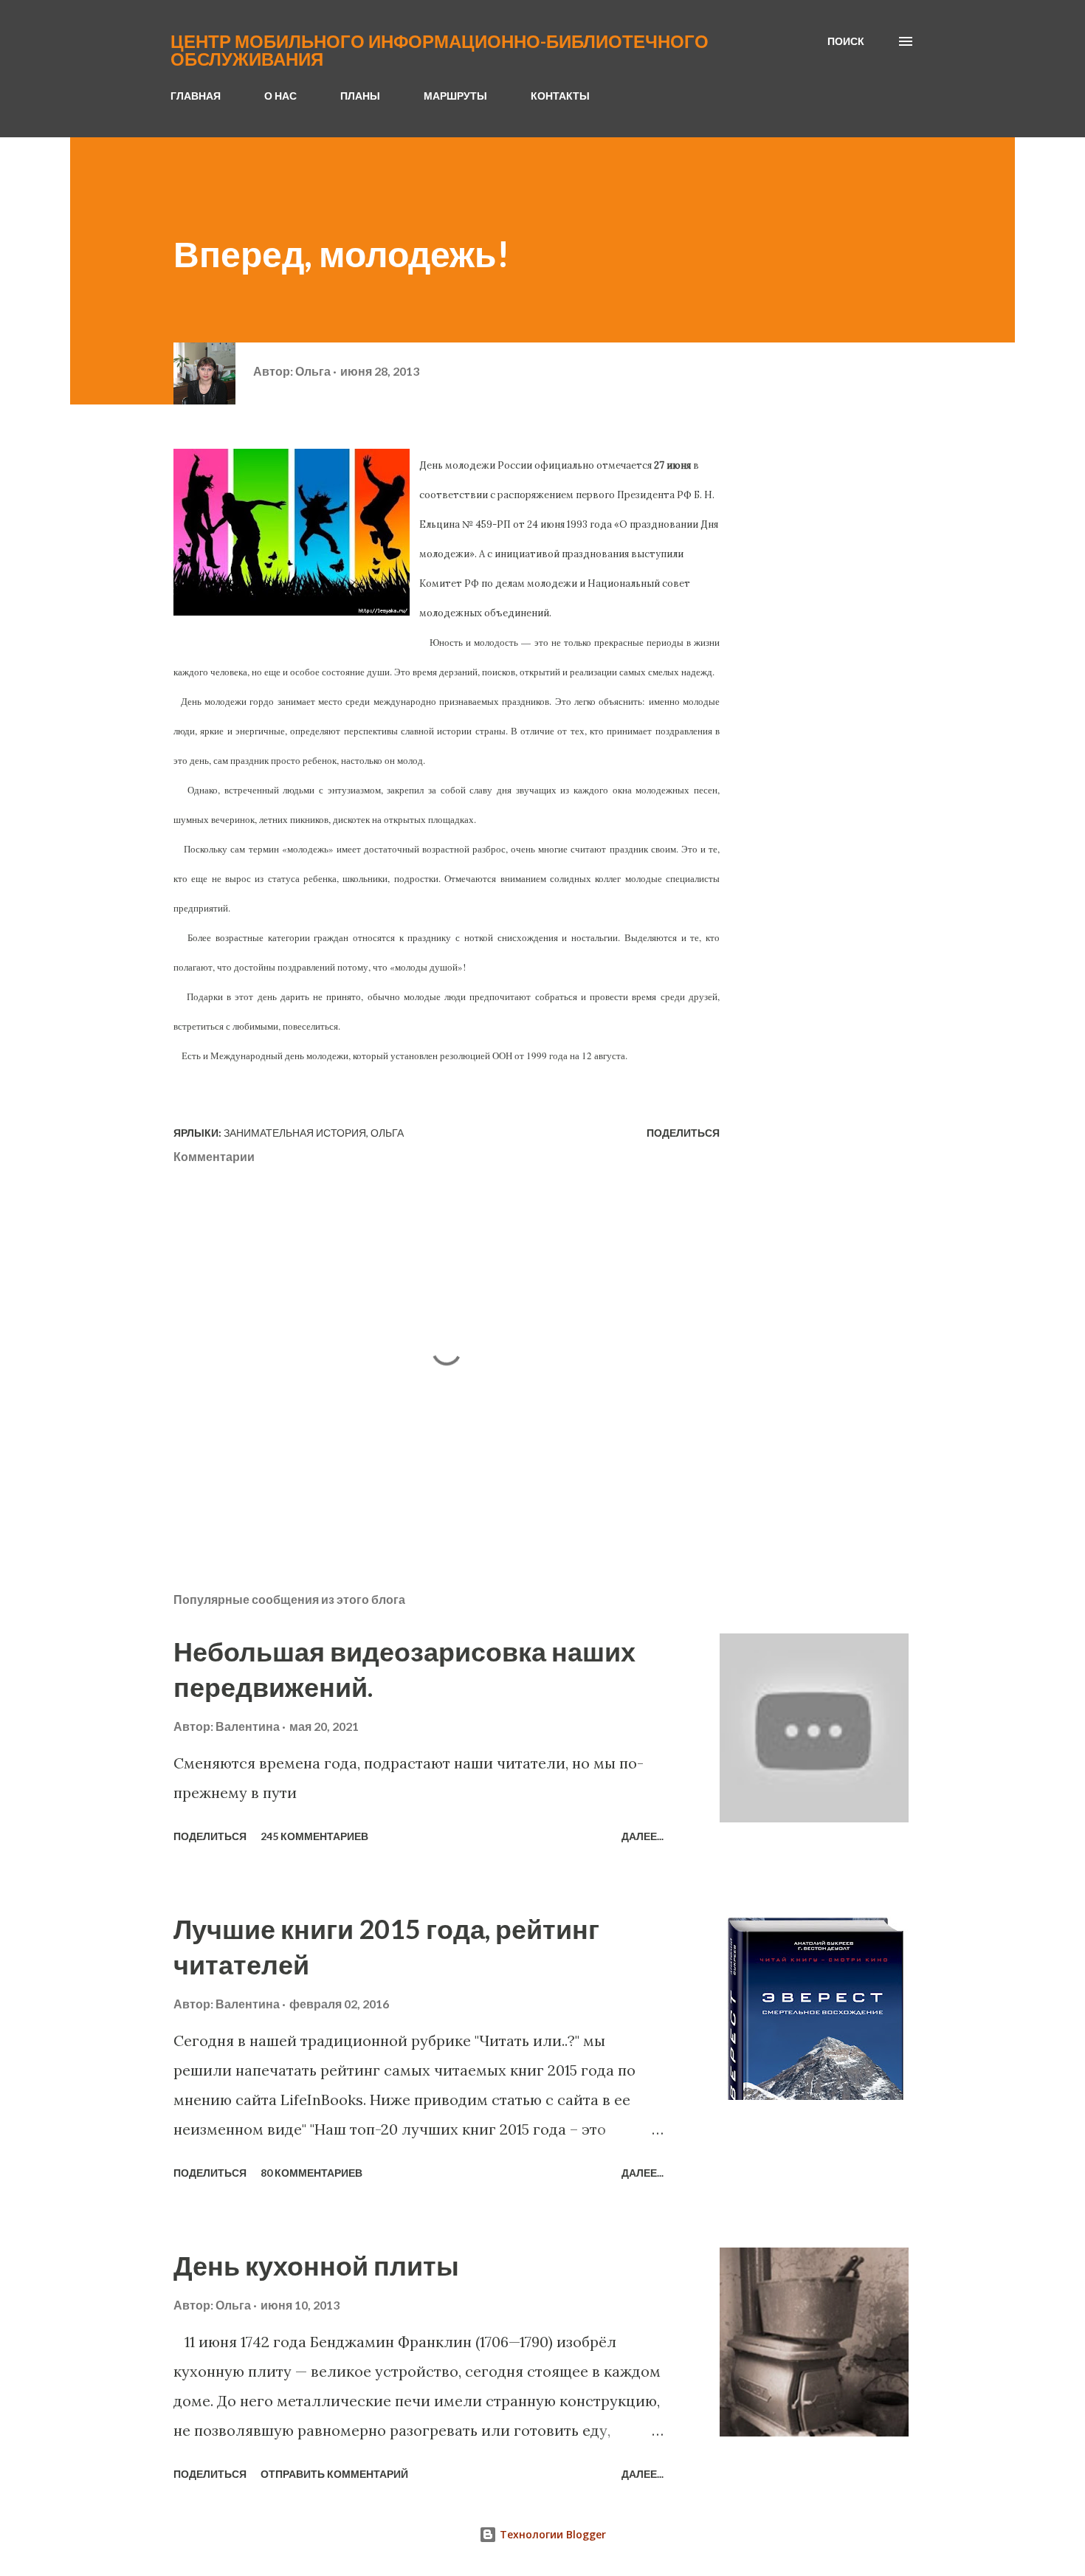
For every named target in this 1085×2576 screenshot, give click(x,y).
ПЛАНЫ (360, 96)
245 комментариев (314, 1836)
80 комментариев (311, 2173)
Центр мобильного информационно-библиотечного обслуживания (440, 50)
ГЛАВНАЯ (196, 96)
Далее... (643, 1836)
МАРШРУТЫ (455, 96)
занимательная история (295, 1133)
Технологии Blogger (551, 2534)
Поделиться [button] (683, 1133)
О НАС (280, 96)
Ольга (387, 1133)
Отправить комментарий (334, 2474)
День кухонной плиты (316, 2265)
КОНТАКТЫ (560, 96)
